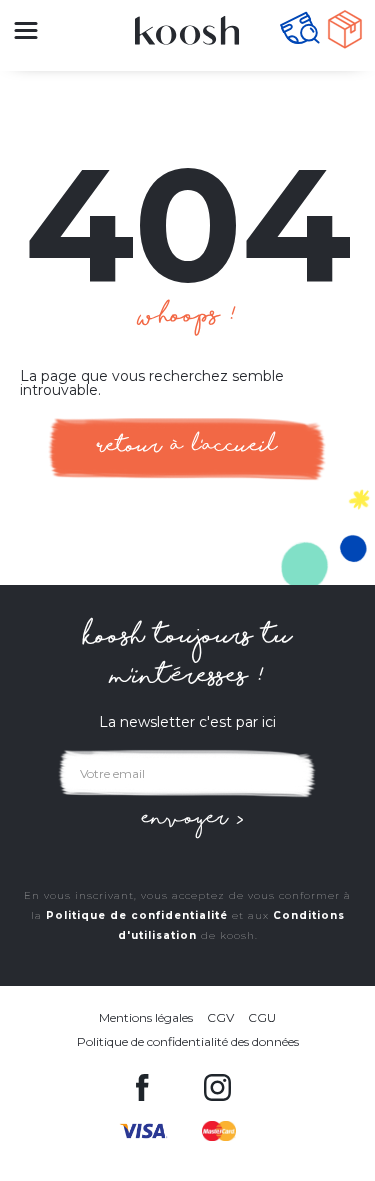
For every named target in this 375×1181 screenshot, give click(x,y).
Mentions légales (146, 1017)
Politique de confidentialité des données (188, 1041)
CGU (262, 1017)
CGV (220, 1017)
